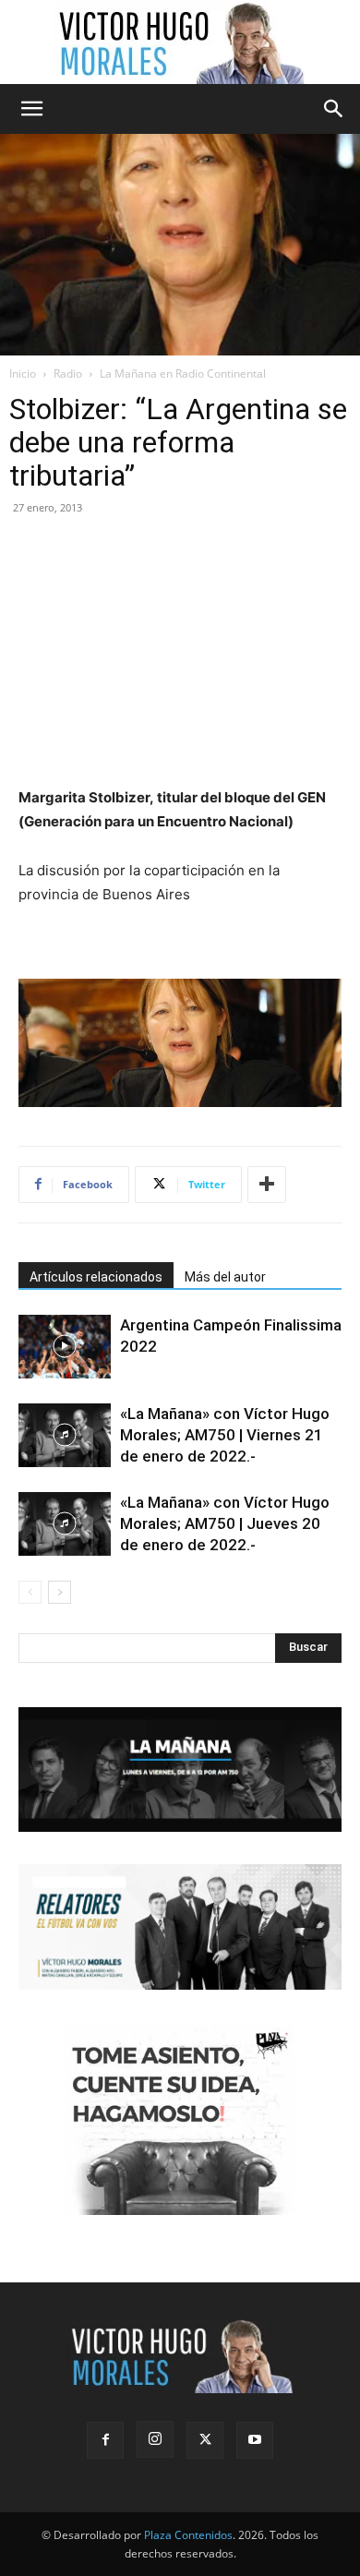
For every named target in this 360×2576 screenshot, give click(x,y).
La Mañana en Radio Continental (183, 373)
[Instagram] (155, 2439)
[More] (267, 1185)
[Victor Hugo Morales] (180, 42)
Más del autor (225, 1277)
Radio (68, 373)
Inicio (23, 373)
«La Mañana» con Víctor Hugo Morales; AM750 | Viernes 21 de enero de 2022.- (225, 1435)
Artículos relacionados (96, 1277)
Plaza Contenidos (188, 2535)
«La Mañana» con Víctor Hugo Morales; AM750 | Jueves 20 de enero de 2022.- (225, 1523)
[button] (31, 109)
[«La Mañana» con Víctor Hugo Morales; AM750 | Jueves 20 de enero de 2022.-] (65, 1524)
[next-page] (60, 1592)
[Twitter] (205, 2440)
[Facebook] (105, 2440)
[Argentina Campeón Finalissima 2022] (65, 1347)
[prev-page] (30, 1592)
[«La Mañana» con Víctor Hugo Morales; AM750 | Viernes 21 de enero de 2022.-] (65, 1435)
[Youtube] (255, 2440)
